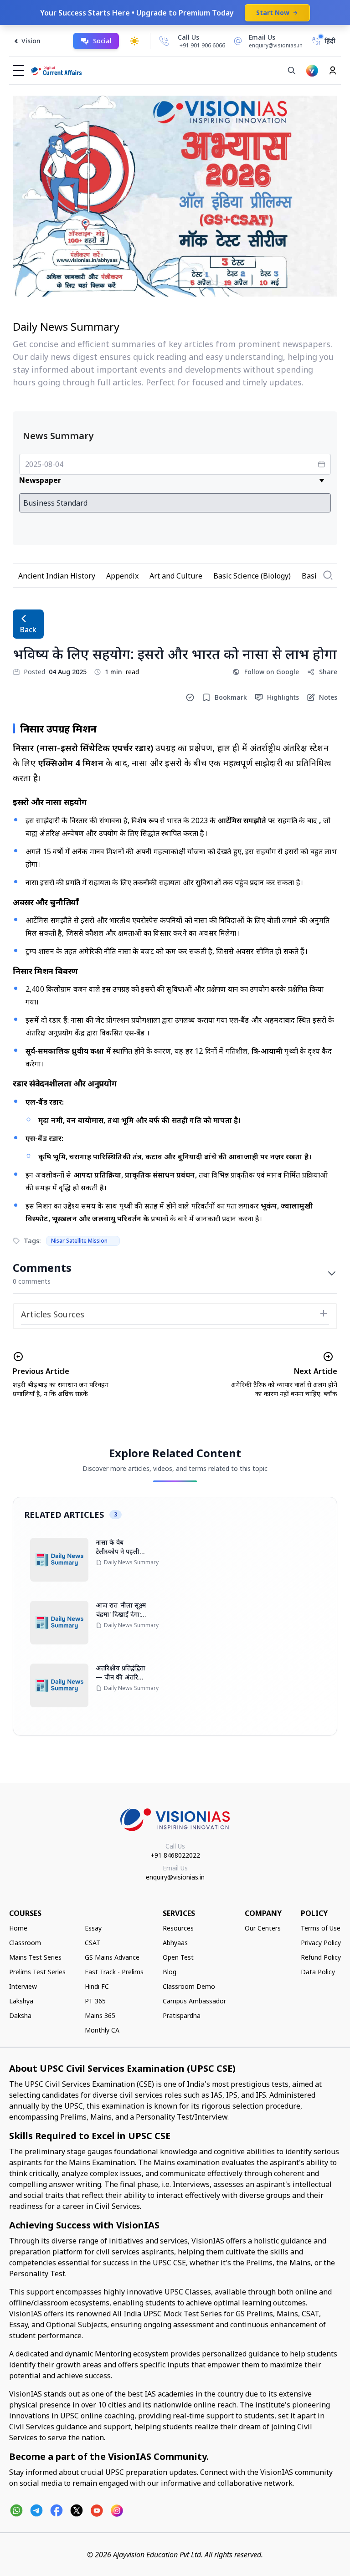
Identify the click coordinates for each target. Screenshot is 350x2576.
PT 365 (95, 2001)
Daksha (20, 2015)
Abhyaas (175, 1943)
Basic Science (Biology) (252, 576)
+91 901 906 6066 (202, 45)
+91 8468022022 (175, 1855)
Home (18, 1928)
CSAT (93, 1943)
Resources (178, 1928)
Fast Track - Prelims (114, 1972)
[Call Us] (164, 41)
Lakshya (21, 2001)
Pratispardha (182, 2015)
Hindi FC (97, 1986)
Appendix (122, 576)
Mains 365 (100, 2015)
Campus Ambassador (194, 2001)
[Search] (292, 71)
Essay (93, 1928)
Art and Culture (176, 576)
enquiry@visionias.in (175, 1877)
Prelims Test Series (37, 1972)
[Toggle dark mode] (134, 41)
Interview (23, 1986)
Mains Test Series (35, 1957)
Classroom (25, 1943)
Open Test (178, 1957)
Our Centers (263, 1928)
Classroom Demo (189, 1986)
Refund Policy (321, 1957)
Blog (170, 1972)
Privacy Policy (321, 1943)
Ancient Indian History (57, 576)
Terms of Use (321, 1928)
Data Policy (318, 1972)
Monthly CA (102, 2030)
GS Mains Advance (112, 1957)
